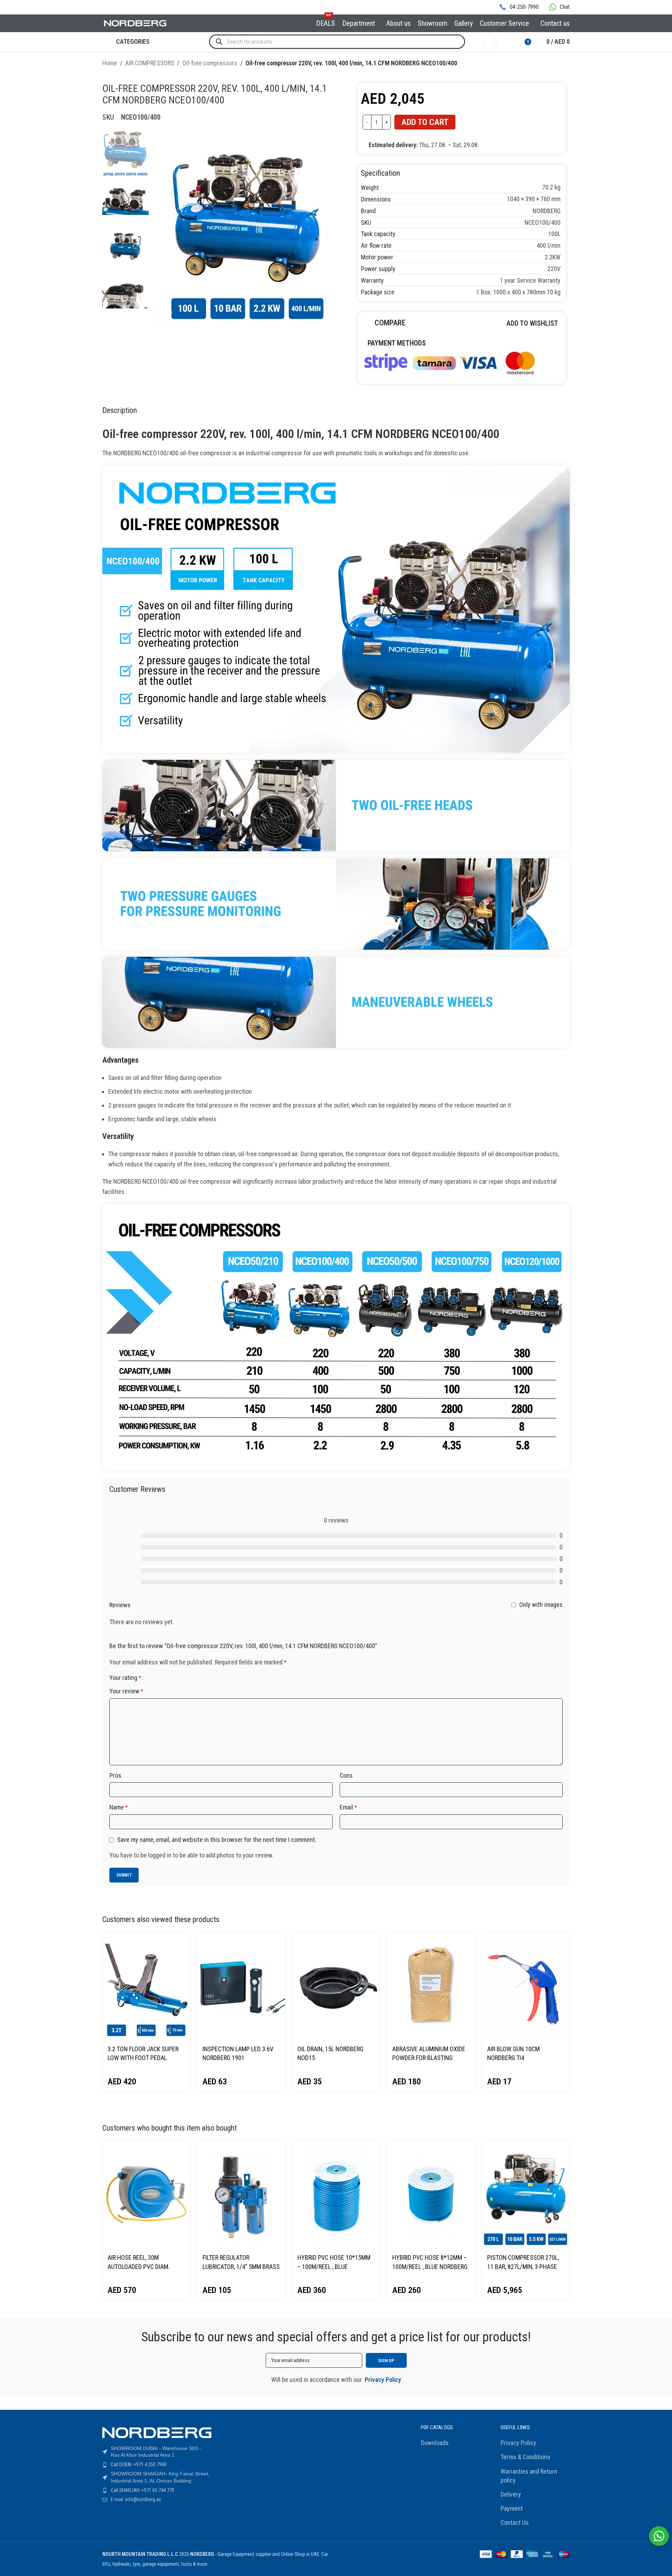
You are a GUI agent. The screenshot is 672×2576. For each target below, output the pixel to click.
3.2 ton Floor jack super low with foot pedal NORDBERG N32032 (143, 2058)
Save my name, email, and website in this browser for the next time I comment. (217, 1840)
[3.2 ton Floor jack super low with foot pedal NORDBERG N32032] (146, 1986)
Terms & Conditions (525, 2457)
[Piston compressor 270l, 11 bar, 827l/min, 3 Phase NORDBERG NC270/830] (526, 2195)
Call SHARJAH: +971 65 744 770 (143, 2490)
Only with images (541, 1605)
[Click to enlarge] (163, 313)
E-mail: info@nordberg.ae (136, 2499)
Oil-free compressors (210, 63)
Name (119, 1807)
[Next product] (565, 64)
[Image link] (449, 362)
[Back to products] (557, 64)
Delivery (511, 2494)
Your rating (125, 1678)
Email (348, 1807)
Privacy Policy (518, 2443)
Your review (126, 1691)
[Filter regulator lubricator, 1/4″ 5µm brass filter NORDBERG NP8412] (241, 2195)
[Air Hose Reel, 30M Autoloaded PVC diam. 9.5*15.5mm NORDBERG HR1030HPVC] (146, 2195)
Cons (346, 1775)
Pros (115, 1775)
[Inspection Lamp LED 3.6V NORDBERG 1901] (241, 1986)
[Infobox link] (519, 7)
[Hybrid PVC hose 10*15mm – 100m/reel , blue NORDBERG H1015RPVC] (336, 2195)
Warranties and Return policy (529, 2476)
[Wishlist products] (507, 42)
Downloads (435, 2443)
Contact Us (515, 2523)
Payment (512, 2508)
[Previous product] (549, 64)
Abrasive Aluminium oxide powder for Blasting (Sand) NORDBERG (429, 2058)
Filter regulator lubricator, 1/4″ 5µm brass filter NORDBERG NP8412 (241, 2266)
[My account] (489, 42)
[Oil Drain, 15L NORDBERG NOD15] (336, 1986)
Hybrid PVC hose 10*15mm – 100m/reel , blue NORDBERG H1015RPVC (334, 2266)
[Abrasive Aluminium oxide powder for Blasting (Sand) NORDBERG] (431, 1986)
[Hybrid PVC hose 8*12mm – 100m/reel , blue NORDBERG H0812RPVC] (431, 2195)
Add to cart (425, 122)
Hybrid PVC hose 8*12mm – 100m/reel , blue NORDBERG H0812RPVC (430, 2266)
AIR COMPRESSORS (150, 63)
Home (110, 63)
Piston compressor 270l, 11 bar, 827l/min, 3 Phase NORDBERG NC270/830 (523, 2266)
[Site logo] (135, 23)
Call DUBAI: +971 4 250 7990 (139, 2464)
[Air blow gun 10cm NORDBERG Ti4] (526, 1986)
